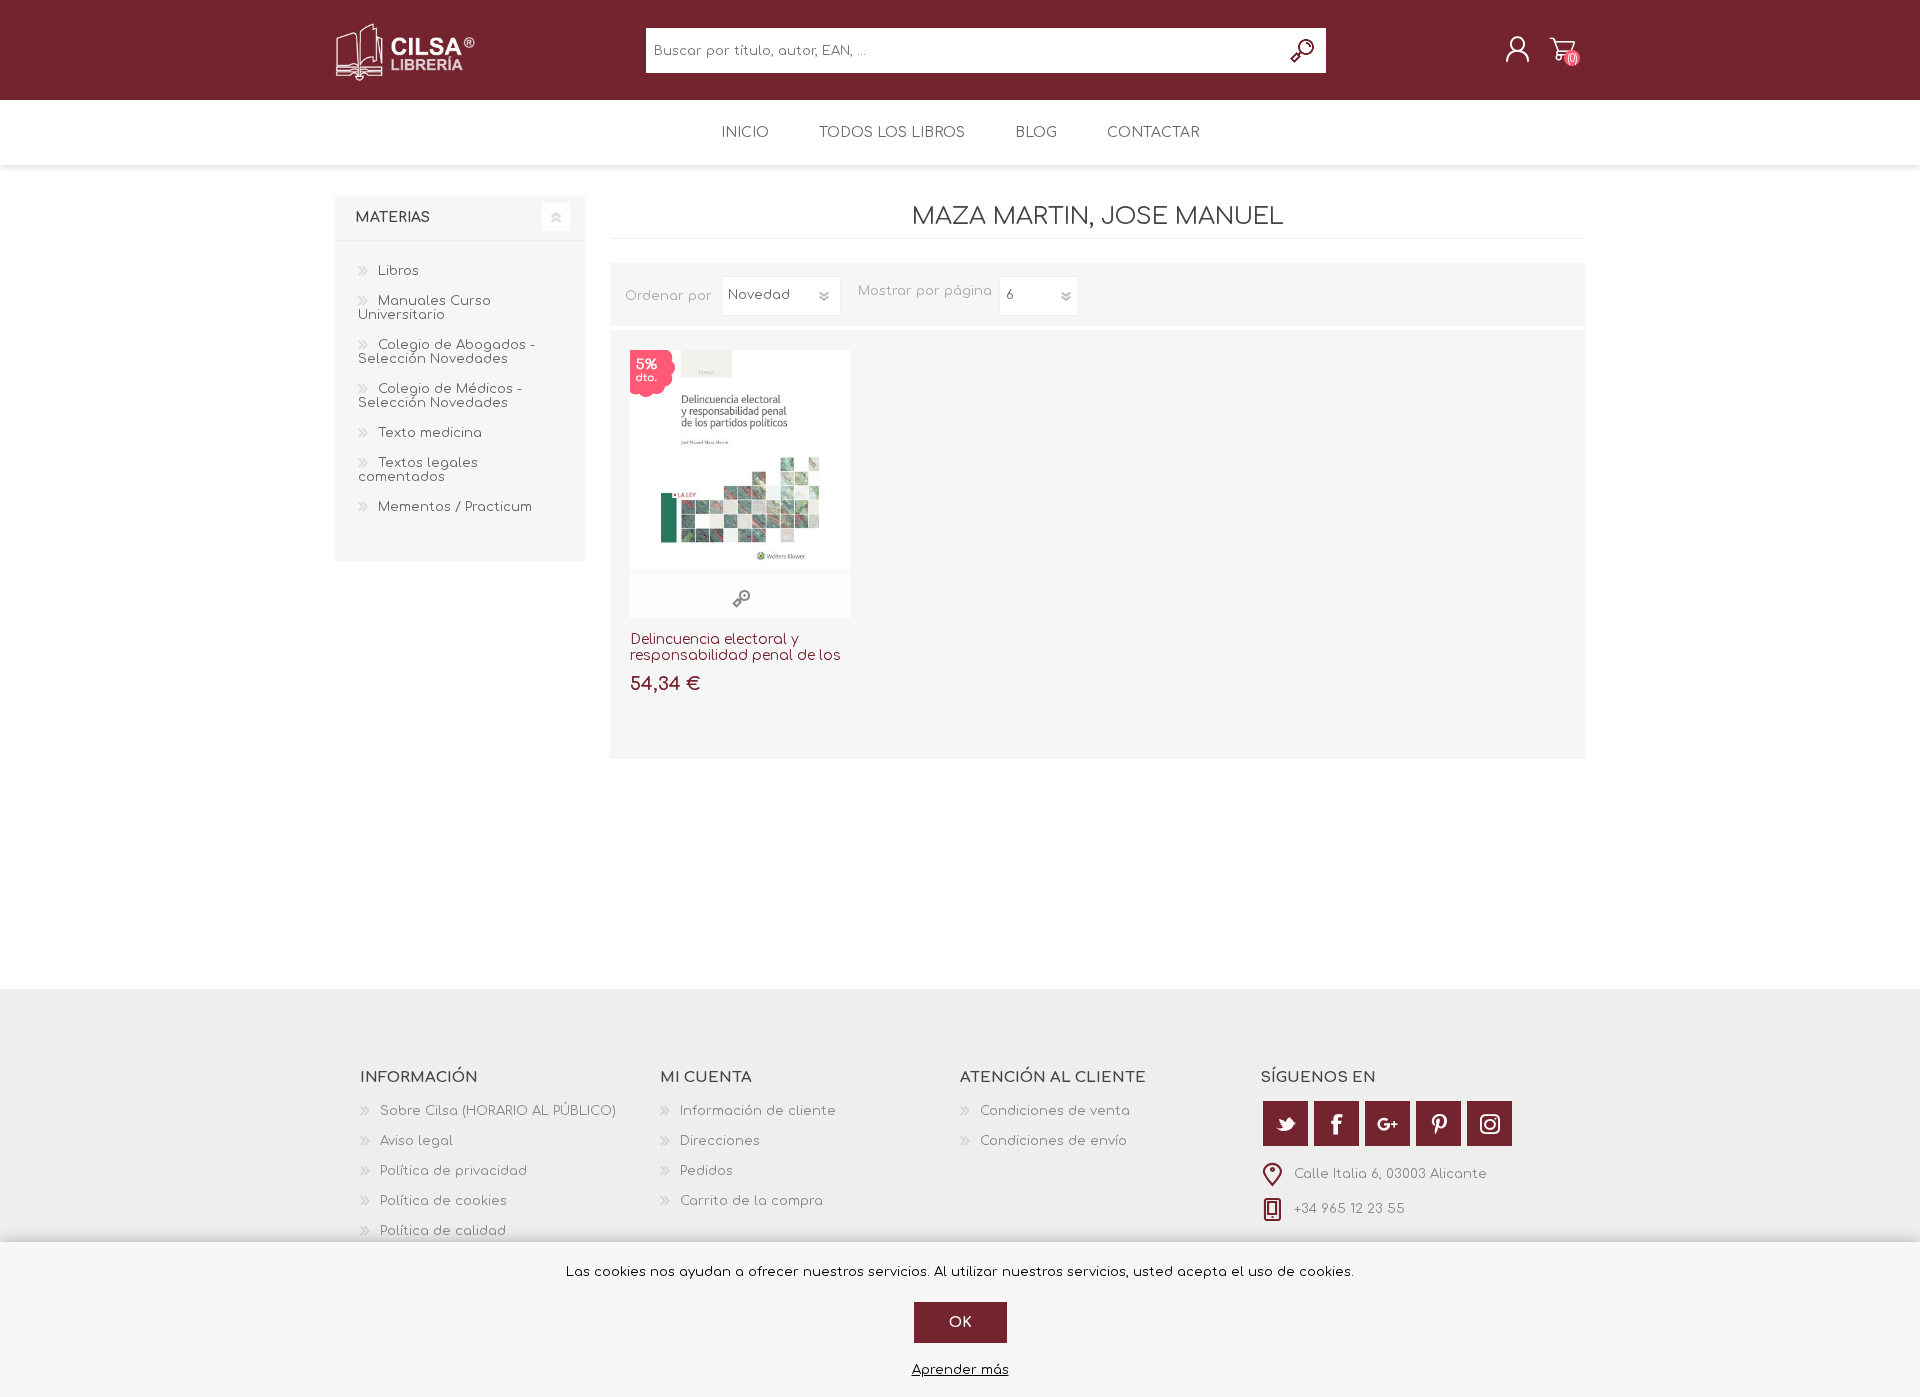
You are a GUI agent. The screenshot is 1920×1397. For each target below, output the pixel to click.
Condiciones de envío (1053, 1141)
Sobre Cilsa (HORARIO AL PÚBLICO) (498, 1111)
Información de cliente (758, 1111)
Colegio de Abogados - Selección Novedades (446, 352)
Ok (960, 1322)
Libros (398, 271)
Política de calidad (443, 1231)
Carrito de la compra (1562, 49)
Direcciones (720, 1141)
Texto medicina (430, 433)
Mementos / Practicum (455, 507)
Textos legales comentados (418, 470)
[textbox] (963, 50)
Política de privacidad (453, 1171)
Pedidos (706, 1171)
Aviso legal (416, 1141)
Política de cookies (443, 1201)
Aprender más (960, 1370)
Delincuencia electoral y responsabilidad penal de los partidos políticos (735, 656)
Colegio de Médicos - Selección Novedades (440, 396)
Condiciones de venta (1055, 1111)
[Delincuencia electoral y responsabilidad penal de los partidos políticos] (740, 460)
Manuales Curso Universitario (424, 308)
